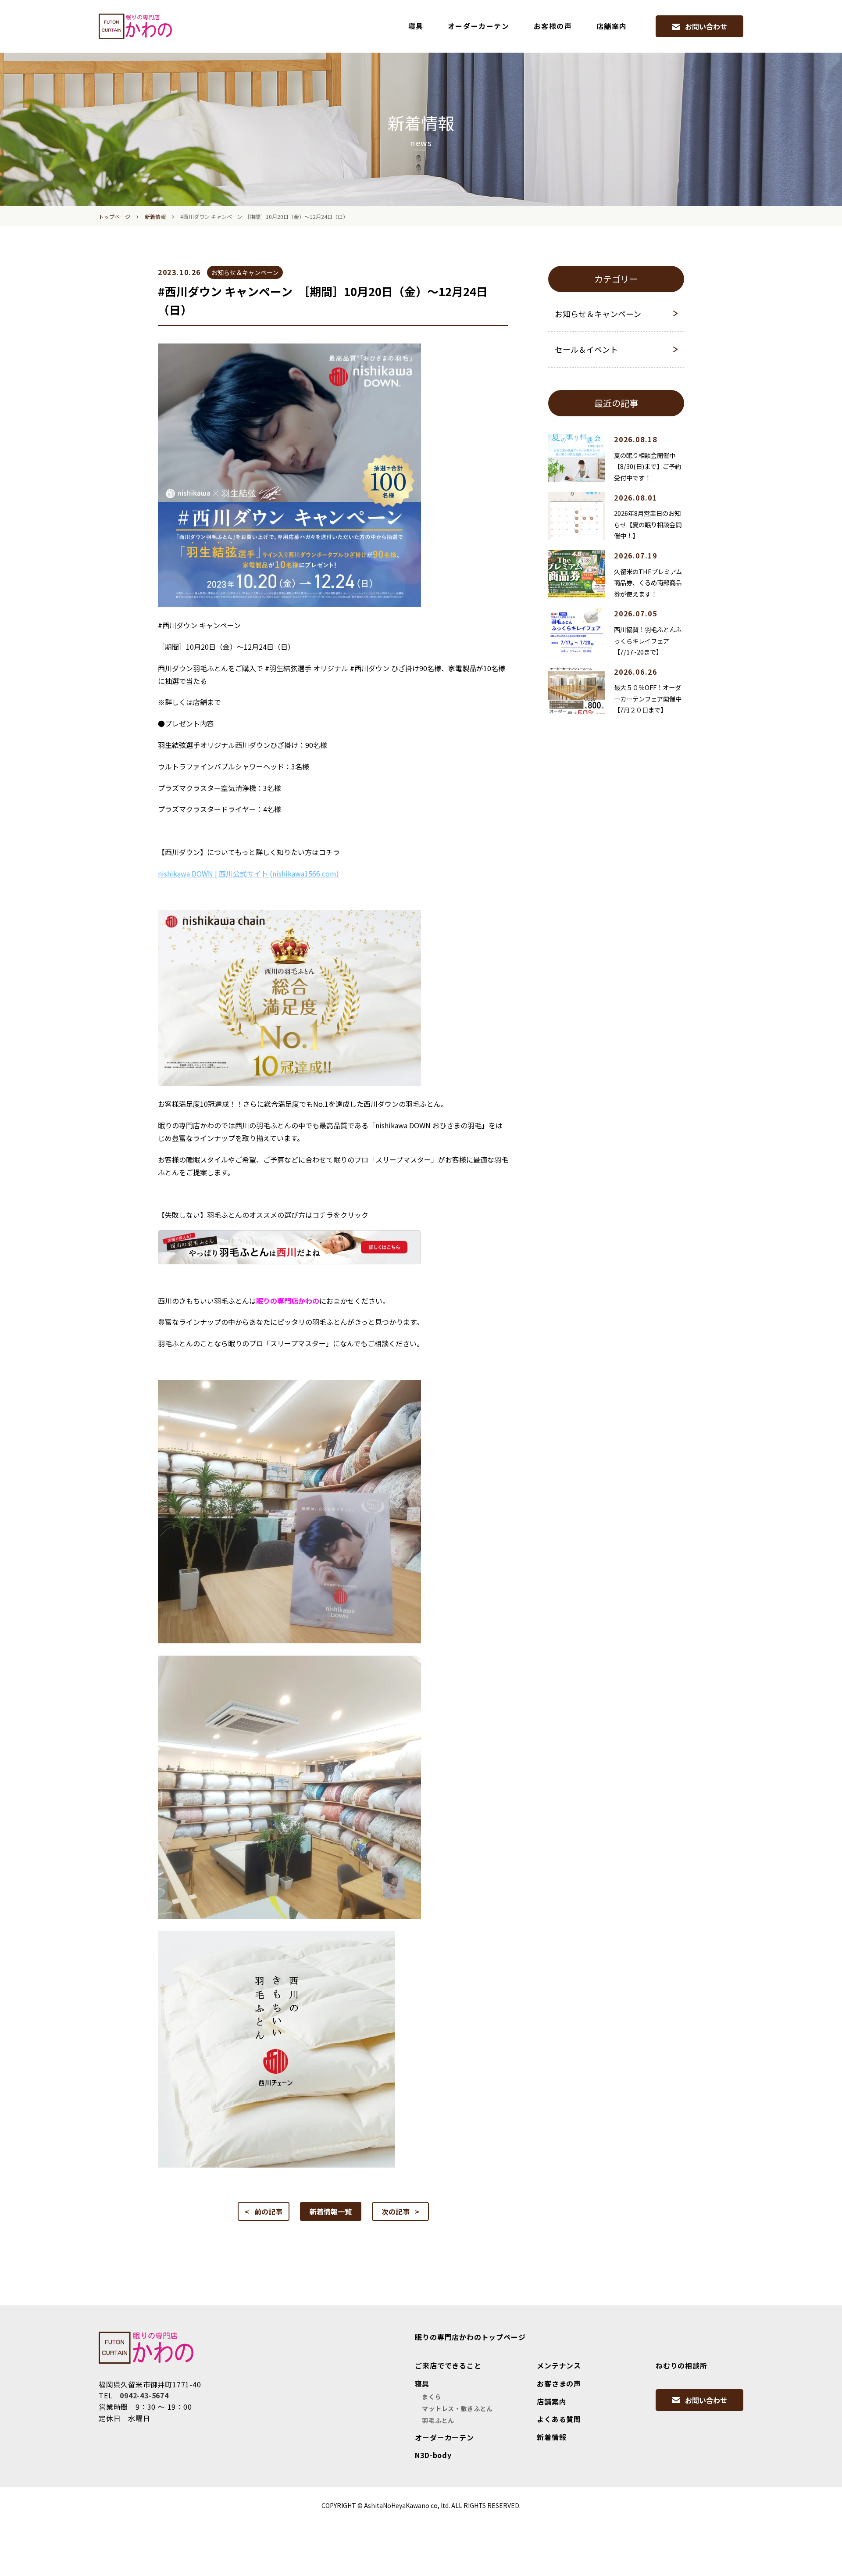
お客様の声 (553, 26)
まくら (432, 2397)
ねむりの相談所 (681, 2365)
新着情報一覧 (331, 2211)
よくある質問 (559, 2419)
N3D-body (433, 2455)
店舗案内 (612, 26)
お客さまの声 (559, 2383)
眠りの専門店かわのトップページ (470, 2337)
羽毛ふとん (438, 2420)
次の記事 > (400, 2211)
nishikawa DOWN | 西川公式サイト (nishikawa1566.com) (248, 873)
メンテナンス (559, 2365)
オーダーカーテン (479, 26)
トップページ (114, 216)
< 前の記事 (264, 2211)
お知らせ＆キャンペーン (598, 314)
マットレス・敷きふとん (457, 2408)
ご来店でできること (448, 2365)
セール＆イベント (586, 349)
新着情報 (155, 216)
